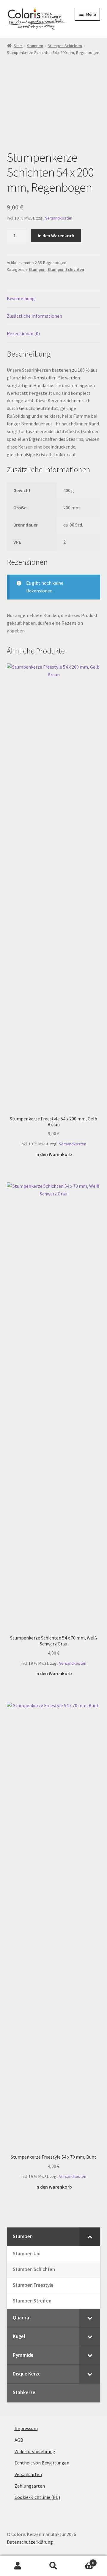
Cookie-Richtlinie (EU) (37, 2497)
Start (18, 46)
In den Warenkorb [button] (54, 1154)
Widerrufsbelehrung (35, 2451)
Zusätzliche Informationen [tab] (34, 316)
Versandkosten (59, 218)
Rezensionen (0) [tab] (23, 333)
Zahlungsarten (30, 2486)
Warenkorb (83, 2561)
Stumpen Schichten (65, 46)
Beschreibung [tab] (21, 298)
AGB (19, 2440)
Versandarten (28, 2474)
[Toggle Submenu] (90, 2237)
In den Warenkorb (56, 236)
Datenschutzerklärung (30, 2542)
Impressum (26, 2428)
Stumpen (35, 46)
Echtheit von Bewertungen (42, 2463)
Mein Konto (18, 2566)
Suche (53, 2566)
